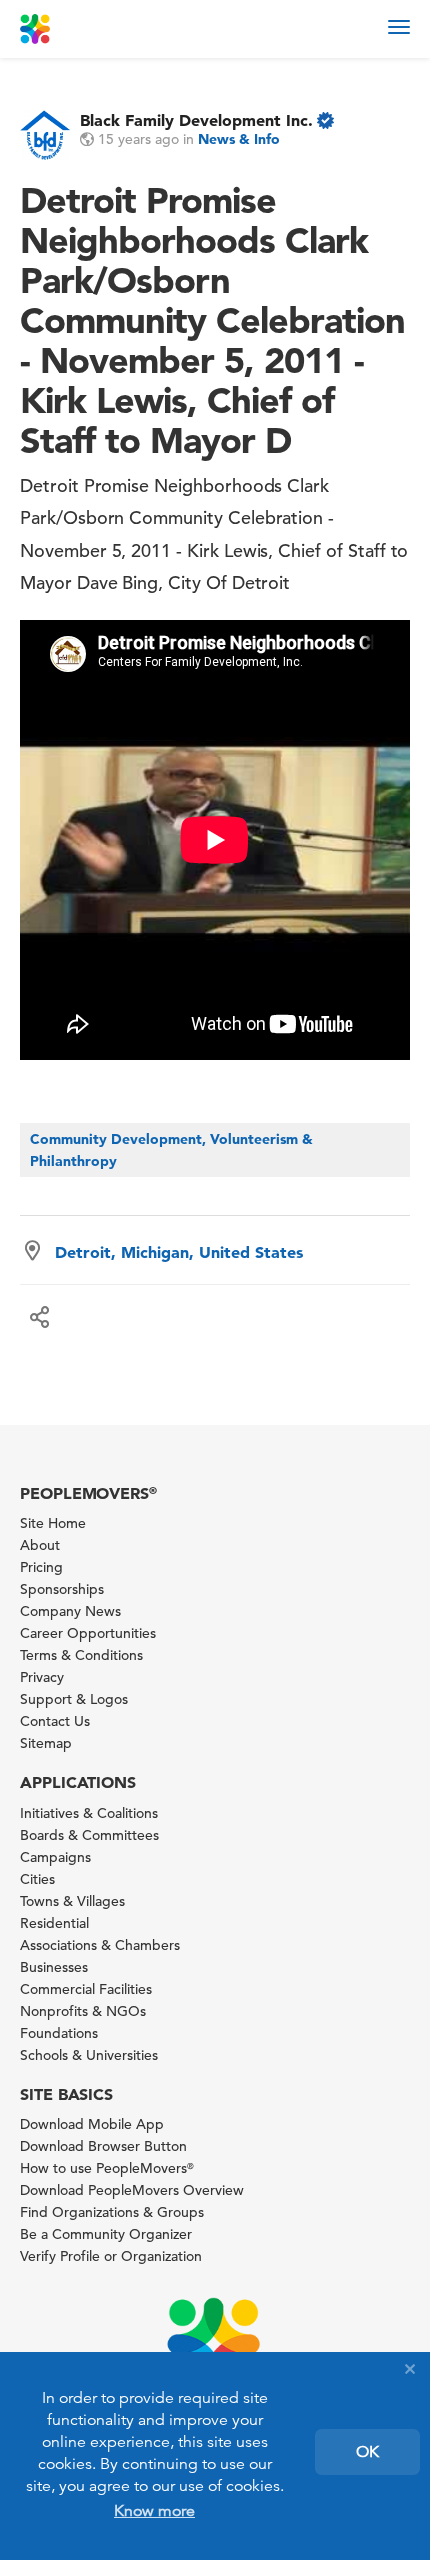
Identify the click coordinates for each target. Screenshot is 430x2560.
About (40, 1545)
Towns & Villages (72, 1901)
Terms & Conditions (81, 1655)
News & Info (239, 139)
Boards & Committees (89, 1835)
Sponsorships (62, 1589)
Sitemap (46, 1743)
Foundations (59, 2033)
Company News (70, 1611)
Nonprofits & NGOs (83, 2011)
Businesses (54, 1967)
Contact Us (55, 1721)
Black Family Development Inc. (196, 120)
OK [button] (367, 2452)
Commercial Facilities (86, 1989)
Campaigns (55, 1857)
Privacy (42, 1677)
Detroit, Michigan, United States (179, 1252)
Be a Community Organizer (106, 2234)
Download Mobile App (92, 2124)
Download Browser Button (103, 2146)
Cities (37, 1879)
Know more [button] (154, 2511)
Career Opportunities (88, 1633)
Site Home (53, 1523)
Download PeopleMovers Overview (132, 2190)
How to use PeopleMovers (107, 2168)
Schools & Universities (89, 2055)
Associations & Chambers (100, 1945)
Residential (54, 1923)
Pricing (41, 1567)
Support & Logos (74, 1699)
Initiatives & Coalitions (89, 1813)
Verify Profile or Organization (111, 2256)
